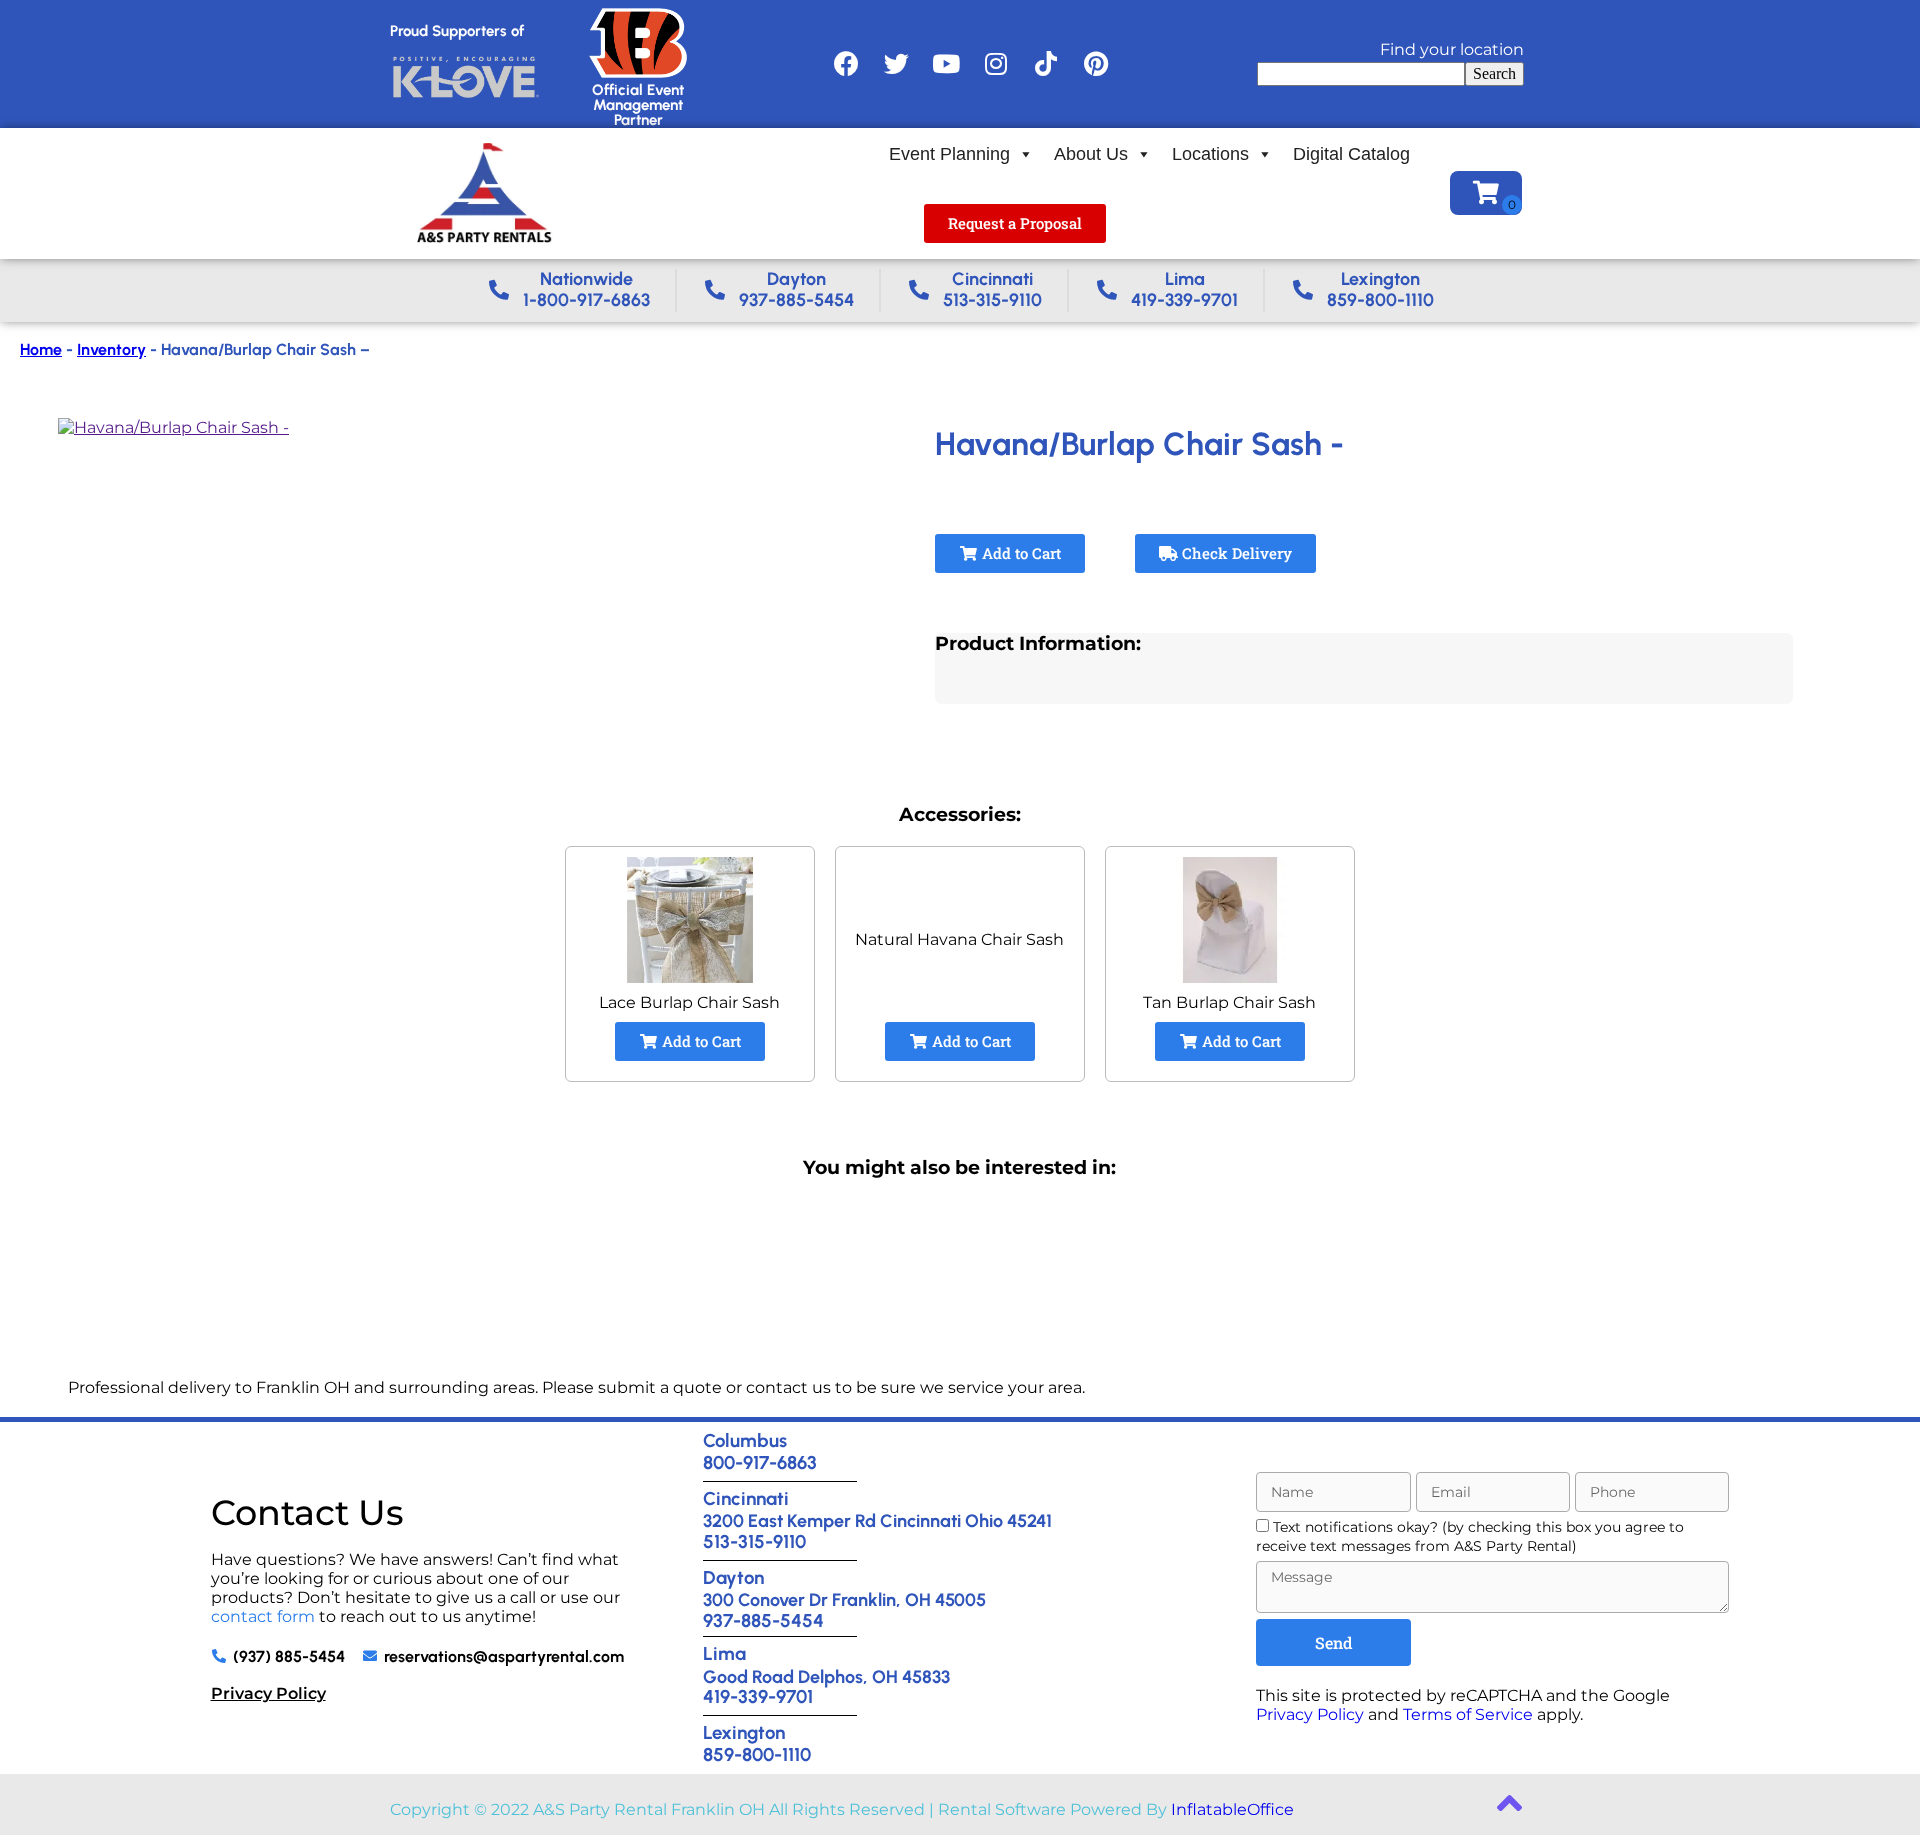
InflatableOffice (1232, 1809)
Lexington (744, 1732)
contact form (263, 1616)
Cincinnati (746, 1498)
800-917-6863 (760, 1462)
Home (41, 349)
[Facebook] (846, 64)
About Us (1091, 154)
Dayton (733, 1577)
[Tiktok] (1046, 64)
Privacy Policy (268, 1693)
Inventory (111, 349)
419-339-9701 (758, 1696)
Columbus (745, 1440)
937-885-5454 (763, 1620)
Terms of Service (1468, 1714)
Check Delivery (1235, 553)
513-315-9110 (754, 1541)
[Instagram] (996, 64)
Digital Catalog (1351, 154)
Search (1494, 73)
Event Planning (949, 154)
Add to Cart (1019, 553)
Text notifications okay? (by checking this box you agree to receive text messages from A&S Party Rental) (1470, 1536)
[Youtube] (946, 64)
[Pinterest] (1096, 64)
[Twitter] (896, 64)
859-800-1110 (757, 1754)
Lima (724, 1653)
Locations (1210, 154)
